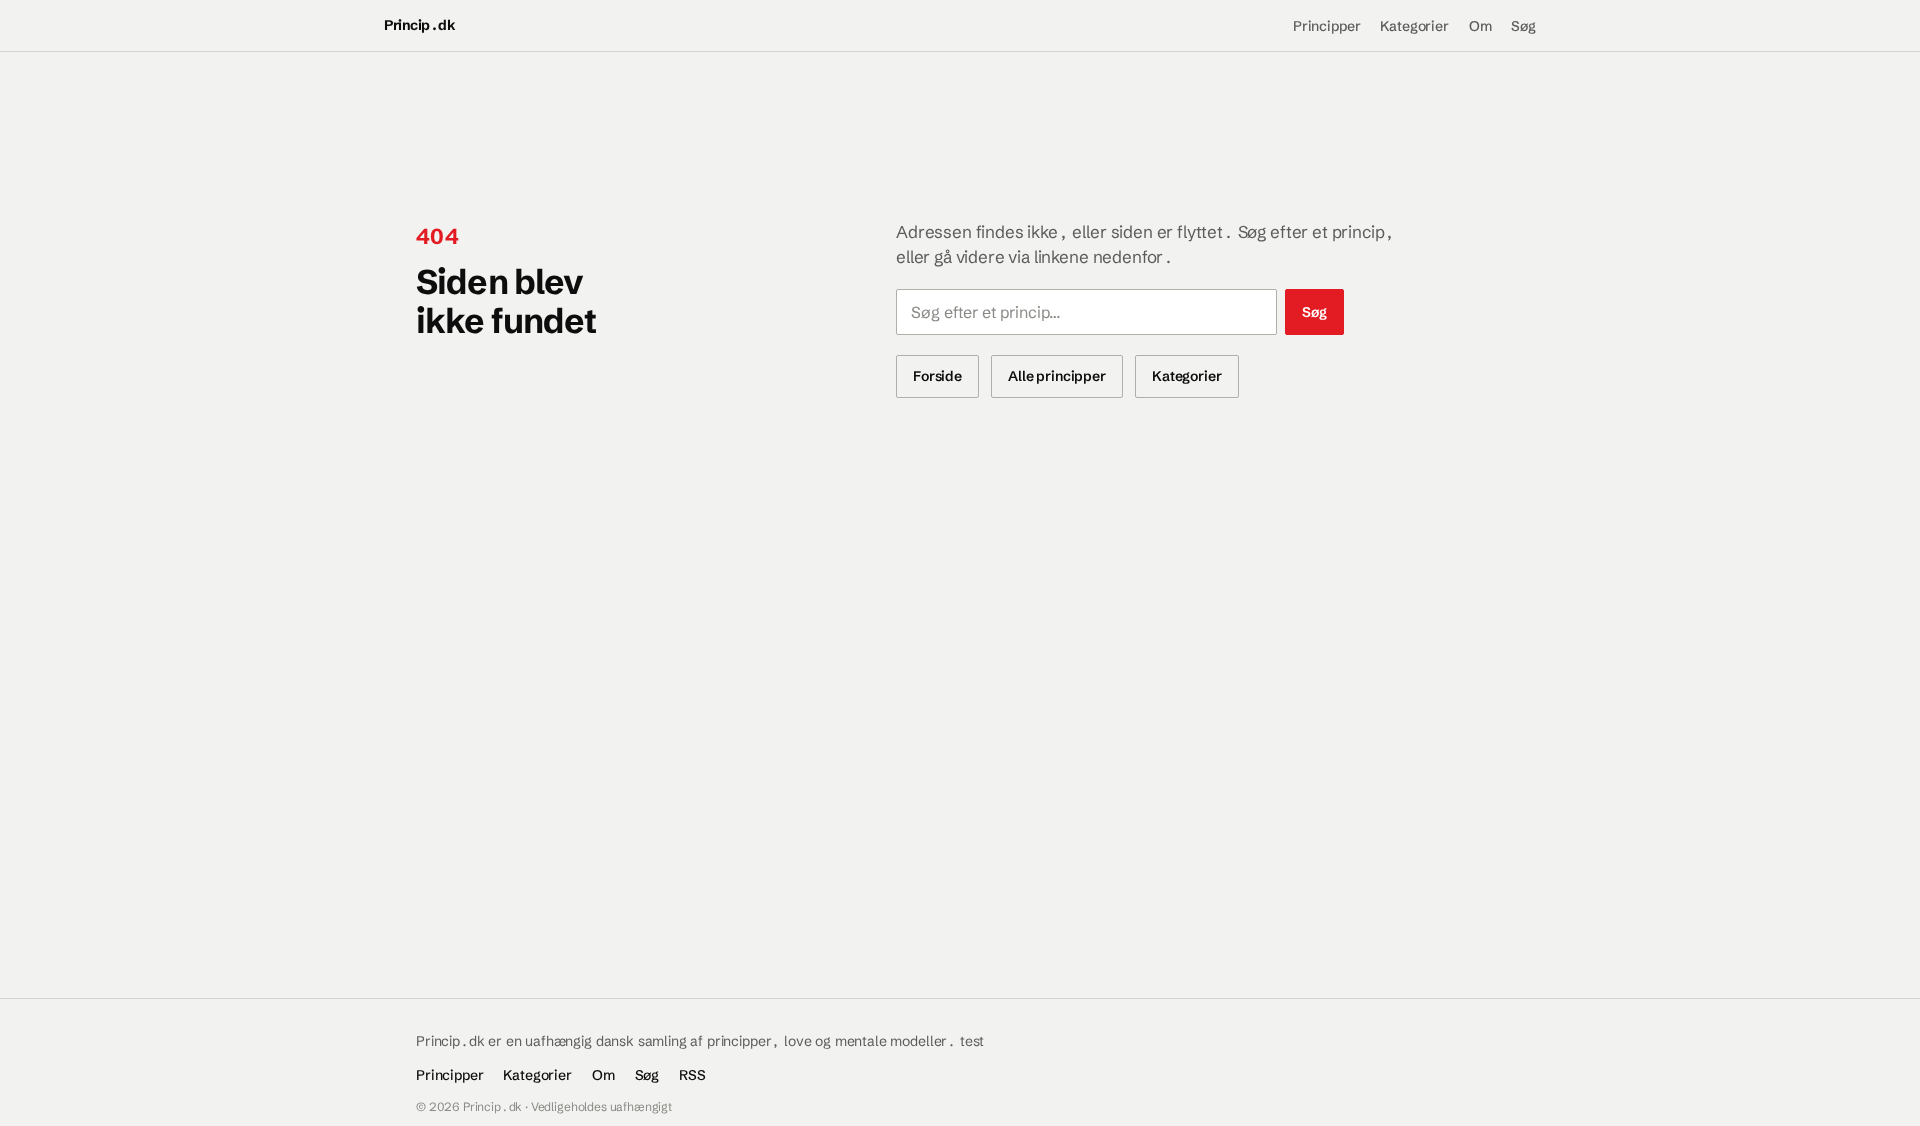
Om (1480, 26)
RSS (692, 1075)
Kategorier (1414, 26)
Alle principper (1057, 376)
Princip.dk (419, 25)
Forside (937, 376)
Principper (1326, 26)
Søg (1523, 26)
